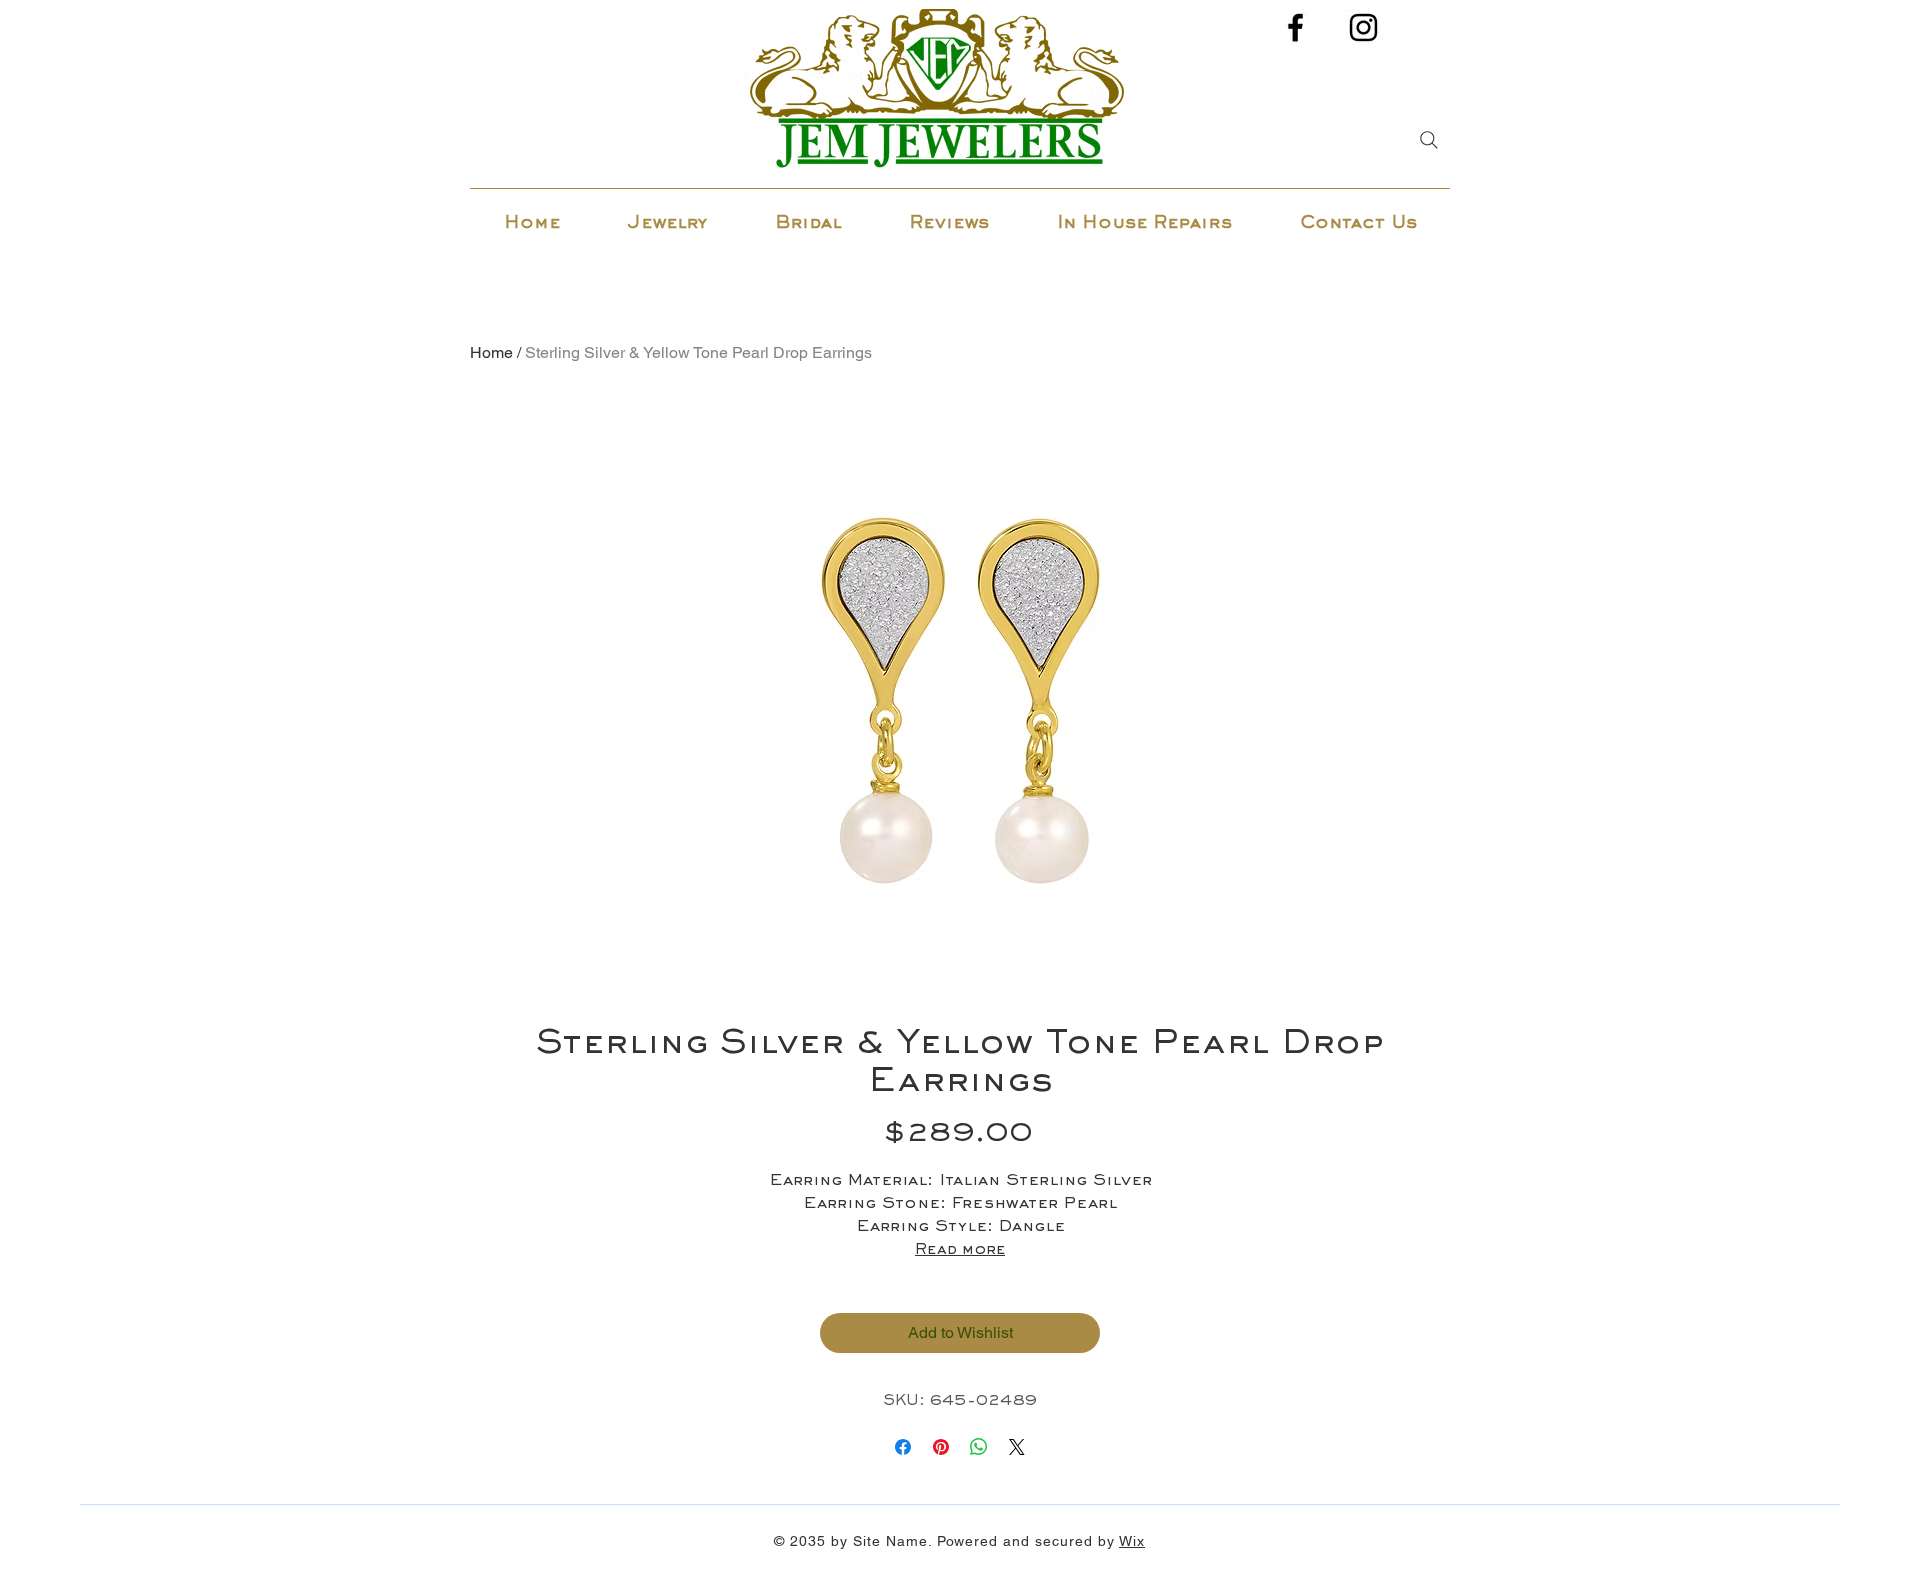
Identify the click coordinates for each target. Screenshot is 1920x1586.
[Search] (1429, 140)
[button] (667, 215)
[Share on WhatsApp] (979, 1447)
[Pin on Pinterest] (941, 1447)
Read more (960, 1250)
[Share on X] (1017, 1447)
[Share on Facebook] (903, 1447)
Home (491, 352)
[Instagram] (1363, 27)
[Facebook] (1295, 27)
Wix (1132, 1541)
